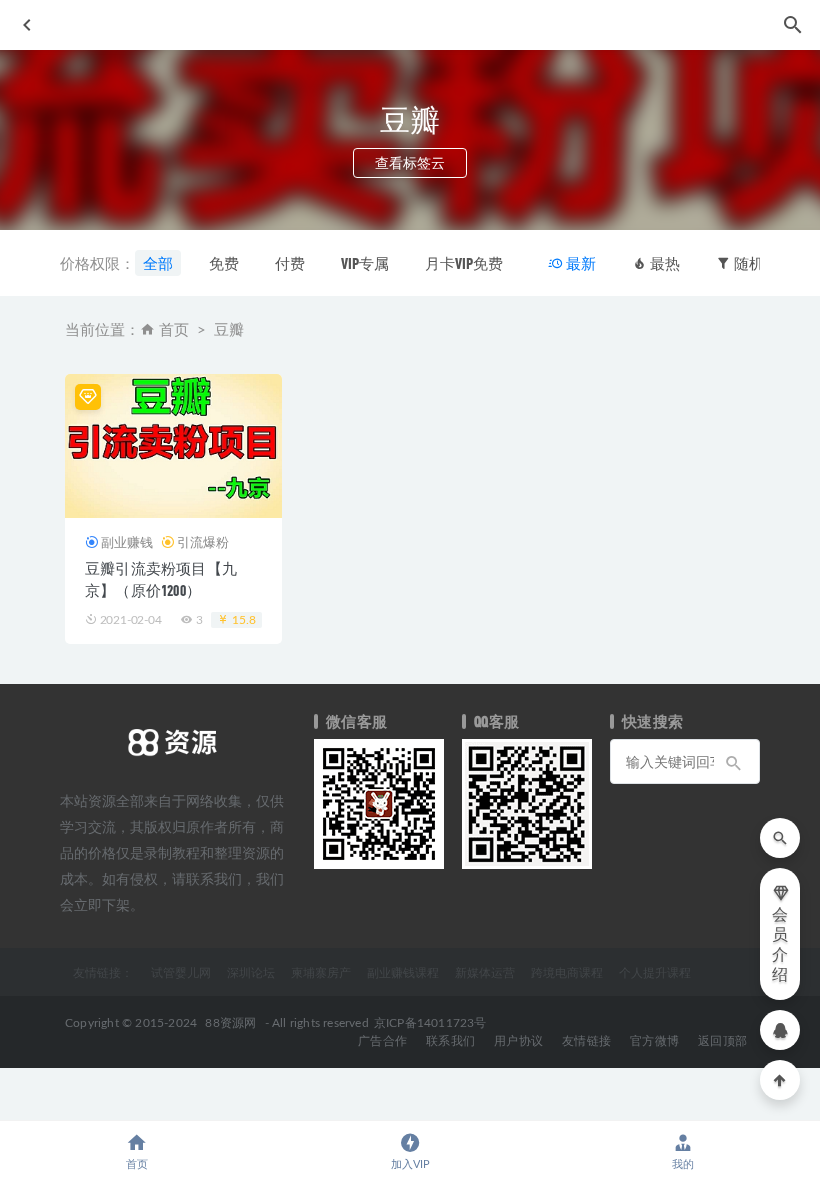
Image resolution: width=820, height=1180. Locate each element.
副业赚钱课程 (403, 972)
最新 (579, 263)
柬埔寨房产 (321, 972)
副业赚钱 (127, 542)
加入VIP (410, 1164)
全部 (158, 263)
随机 (747, 263)
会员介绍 (780, 945)
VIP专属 (365, 263)
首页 (174, 330)
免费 (224, 263)
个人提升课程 (655, 972)
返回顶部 (722, 1041)
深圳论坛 (251, 972)
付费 (290, 263)
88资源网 (230, 1023)
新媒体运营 (485, 972)
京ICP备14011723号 (430, 1023)
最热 (663, 263)
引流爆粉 (203, 542)
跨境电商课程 (567, 972)
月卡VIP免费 (464, 263)
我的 (683, 1164)
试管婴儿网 (181, 972)
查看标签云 (410, 162)
